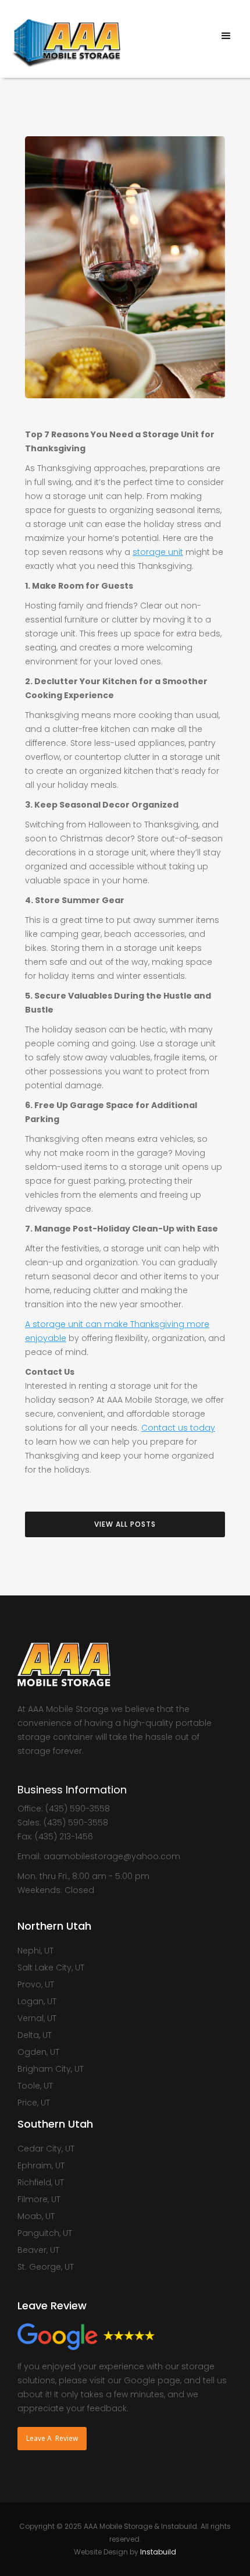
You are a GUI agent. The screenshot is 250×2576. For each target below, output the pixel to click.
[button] (226, 36)
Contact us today (178, 1428)
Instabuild (158, 2552)
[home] (63, 38)
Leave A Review (52, 2438)
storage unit (158, 552)
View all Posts (125, 1524)
